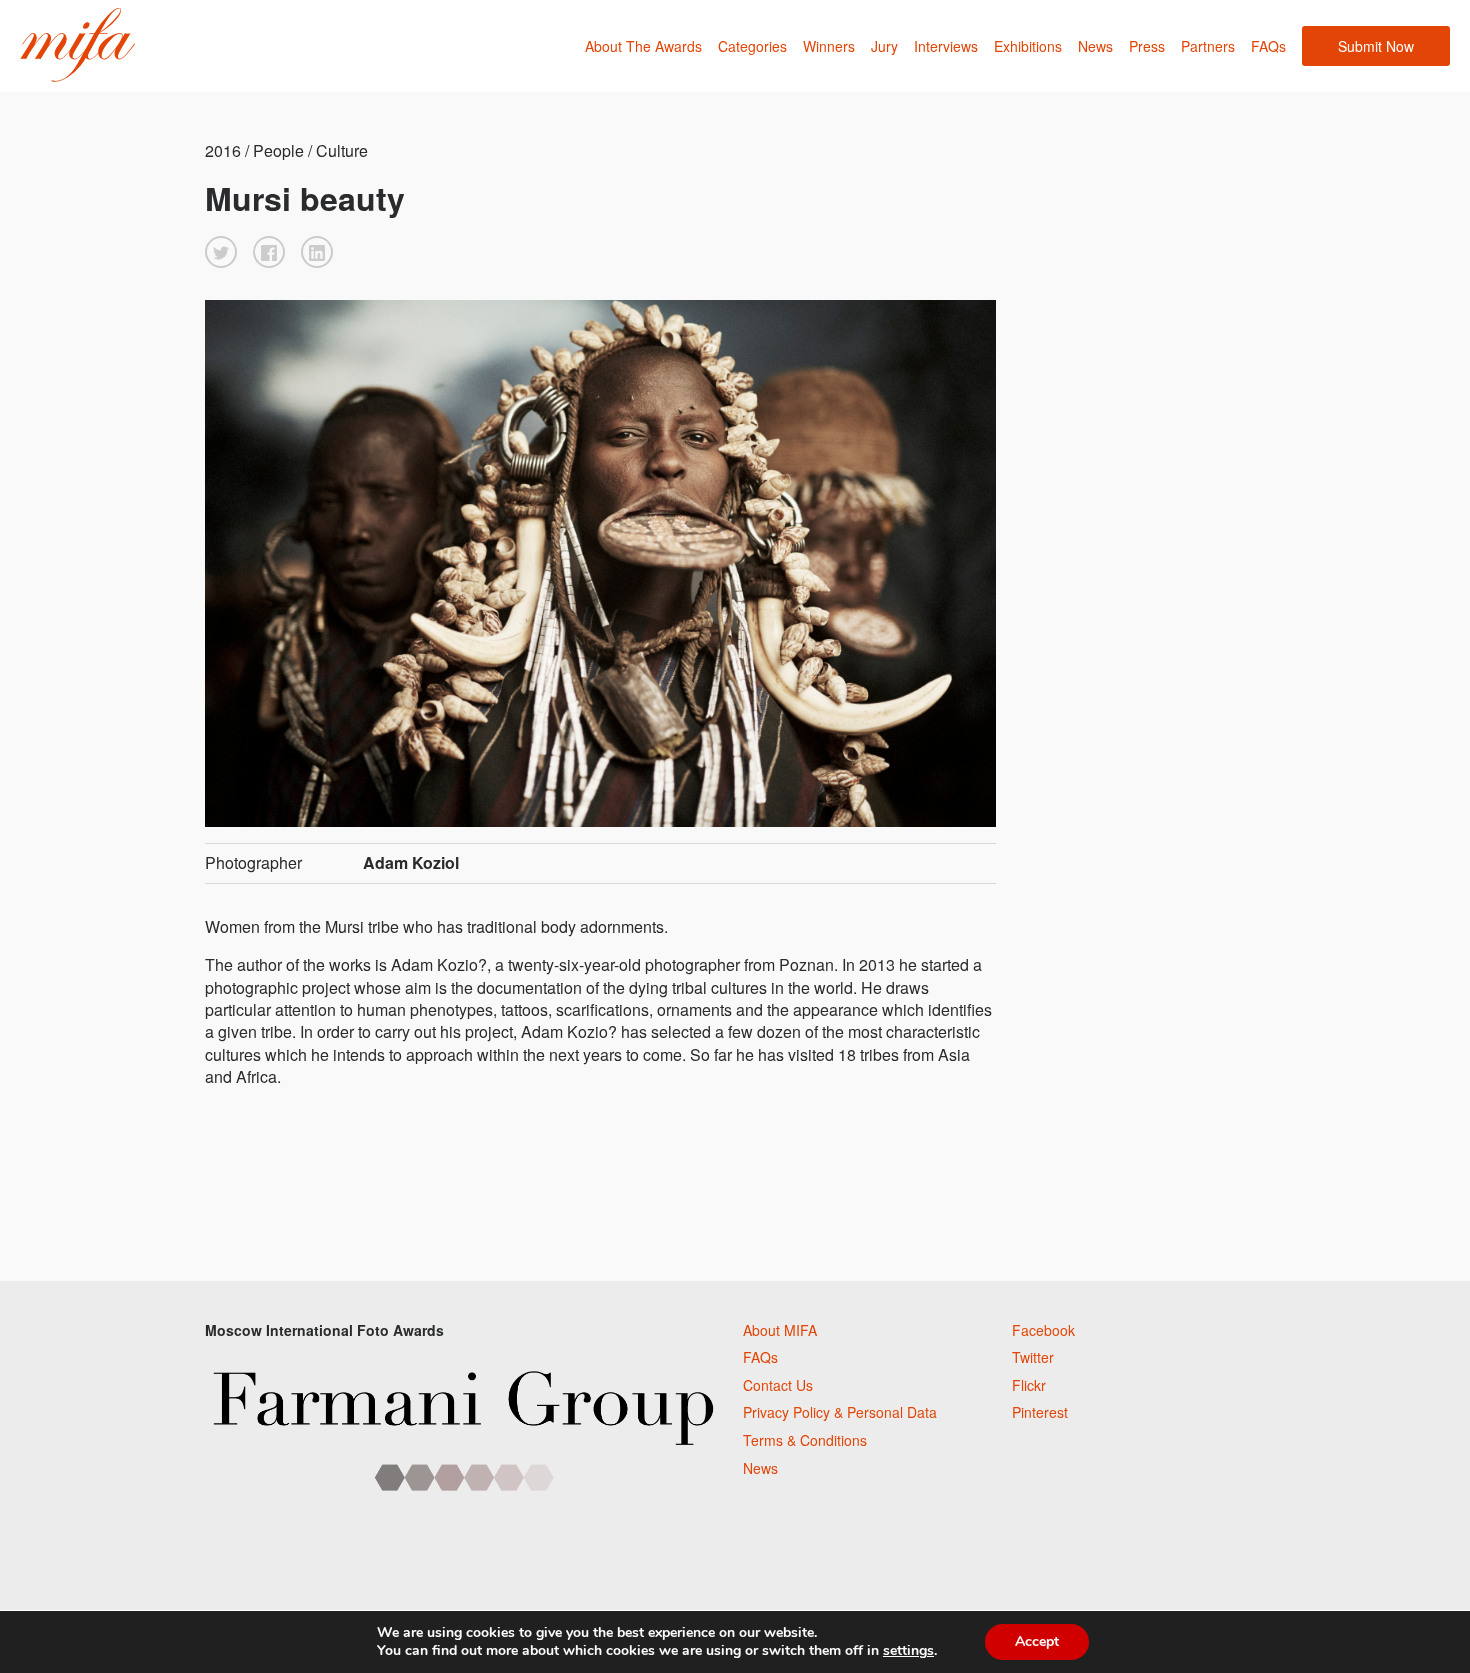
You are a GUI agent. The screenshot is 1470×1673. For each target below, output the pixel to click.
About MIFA (780, 1330)
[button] (221, 252)
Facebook (1043, 1330)
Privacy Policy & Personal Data (840, 1412)
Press (1147, 46)
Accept (1037, 1641)
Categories (752, 46)
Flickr (1029, 1385)
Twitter (1033, 1357)
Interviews (946, 46)
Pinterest (1040, 1412)
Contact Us (778, 1385)
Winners (829, 46)
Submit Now (1376, 46)
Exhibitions (1028, 46)
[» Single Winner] (77, 45)
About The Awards (643, 46)
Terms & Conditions (805, 1440)
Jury (884, 46)
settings (908, 1651)
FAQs (1268, 46)
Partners (1208, 46)
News (1095, 46)
